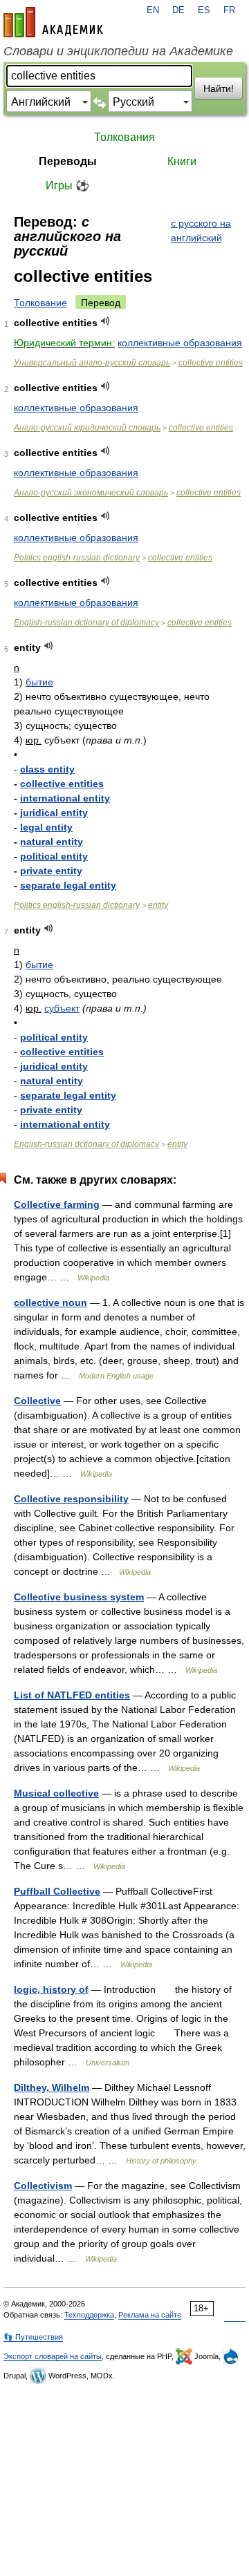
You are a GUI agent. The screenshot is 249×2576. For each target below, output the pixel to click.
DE (178, 10)
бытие (39, 682)
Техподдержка (89, 2315)
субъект (62, 1008)
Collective (37, 1401)
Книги (182, 161)
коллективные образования (180, 343)
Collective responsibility (71, 1499)
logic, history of (51, 1989)
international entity (65, 798)
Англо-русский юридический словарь (87, 428)
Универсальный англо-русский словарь (92, 363)
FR (229, 10)
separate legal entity (68, 885)
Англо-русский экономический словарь (91, 493)
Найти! (219, 88)
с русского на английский (201, 230)
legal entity (46, 827)
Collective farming (57, 1204)
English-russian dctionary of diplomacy (86, 623)
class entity (47, 769)
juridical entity (54, 813)
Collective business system (79, 1597)
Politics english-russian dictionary (77, 558)
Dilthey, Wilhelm (52, 2087)
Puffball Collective (57, 1891)
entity (158, 905)
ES (204, 10)
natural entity (52, 842)
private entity (51, 871)
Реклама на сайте (150, 2315)
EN (153, 10)
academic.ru (53, 22)
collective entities (211, 363)
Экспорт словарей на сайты (53, 2356)
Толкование (40, 303)
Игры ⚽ (67, 186)
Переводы (68, 161)
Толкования (124, 137)
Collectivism (43, 2186)
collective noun (50, 1303)
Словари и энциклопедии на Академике (118, 51)
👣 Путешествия (33, 2337)
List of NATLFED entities (72, 1695)
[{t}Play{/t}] (105, 321)
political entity (54, 856)
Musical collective (56, 1793)
